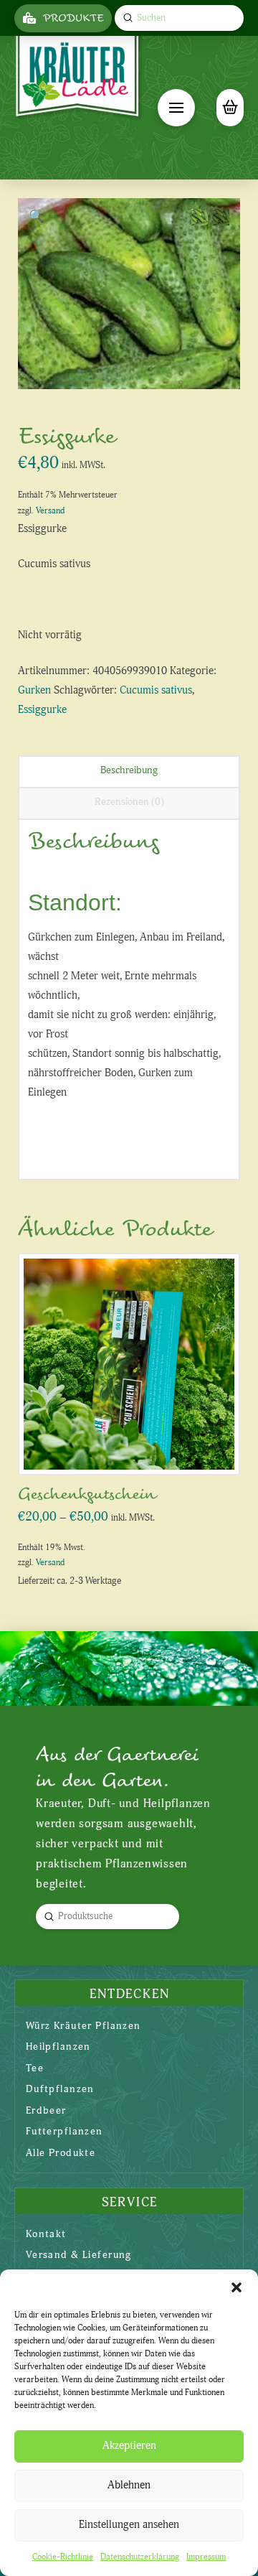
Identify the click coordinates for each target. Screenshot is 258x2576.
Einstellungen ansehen (129, 2525)
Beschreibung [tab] (129, 770)
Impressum (206, 2557)
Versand (50, 511)
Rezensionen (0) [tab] (129, 802)
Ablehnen (129, 2485)
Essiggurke (42, 710)
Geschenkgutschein (87, 1494)
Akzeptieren (129, 2446)
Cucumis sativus (156, 690)
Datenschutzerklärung (140, 2557)
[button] (236, 2287)
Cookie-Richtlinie (63, 2557)
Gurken (34, 690)
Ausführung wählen (133, 1448)
